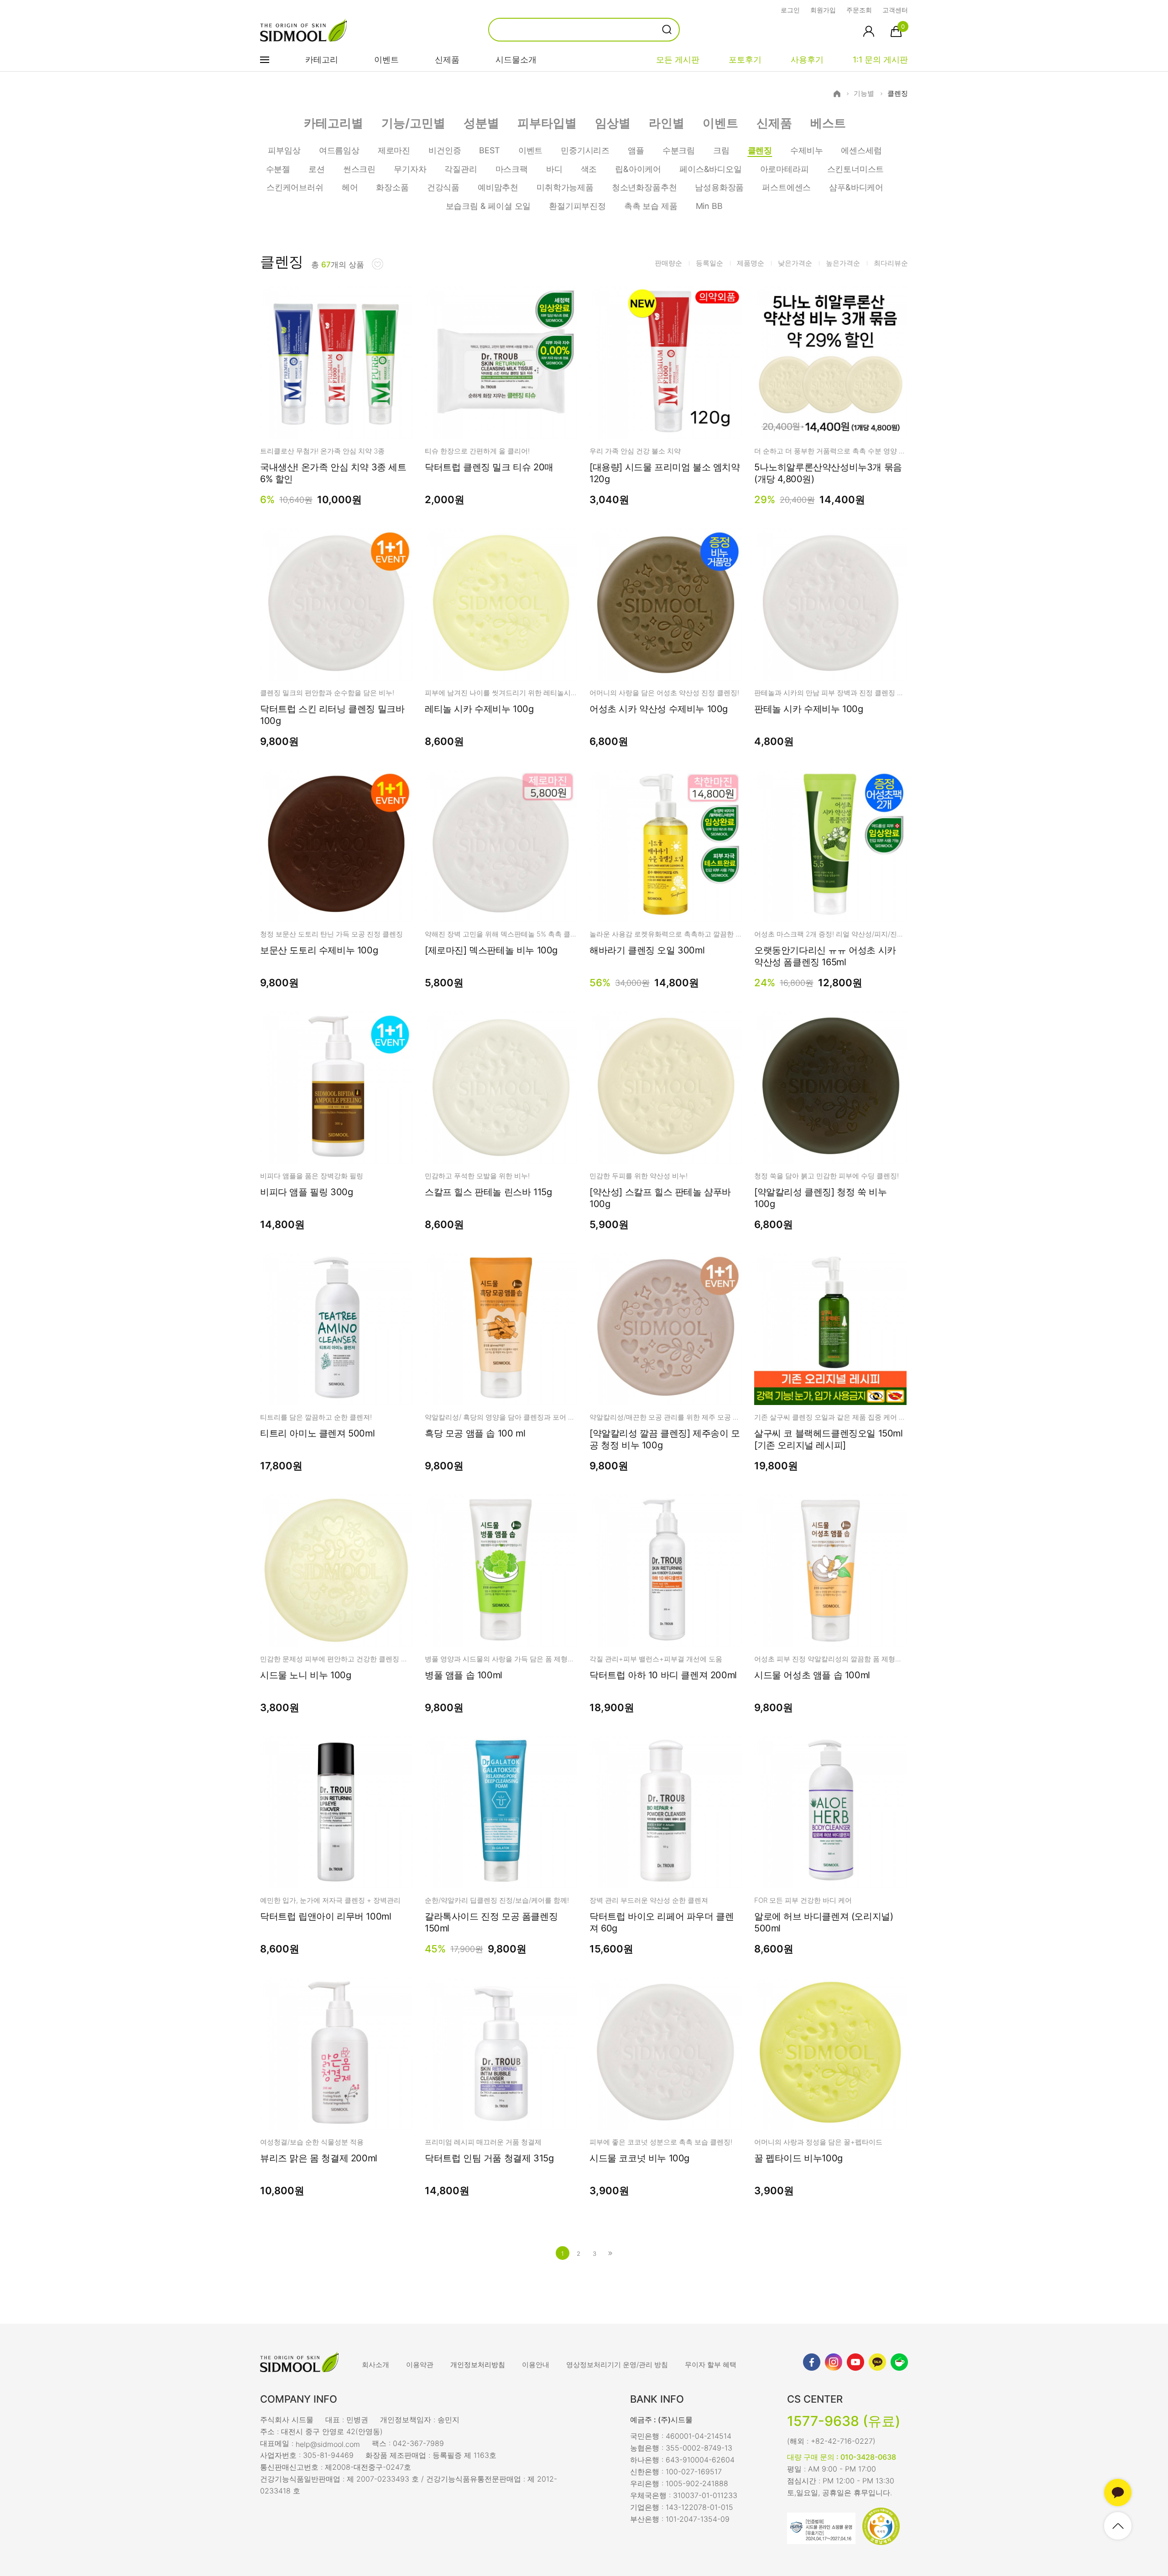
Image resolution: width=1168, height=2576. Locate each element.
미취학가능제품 (565, 187)
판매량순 (668, 263)
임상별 (613, 123)
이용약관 (420, 2365)
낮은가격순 (795, 263)
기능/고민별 (413, 123)
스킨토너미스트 (856, 169)
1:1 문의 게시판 (880, 60)
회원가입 (823, 10)
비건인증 (445, 150)
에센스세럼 (861, 150)
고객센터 (895, 10)
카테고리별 (334, 123)
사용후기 (807, 60)
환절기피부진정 (577, 206)
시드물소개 (516, 60)
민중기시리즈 (585, 150)
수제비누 (806, 150)
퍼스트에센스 (786, 187)
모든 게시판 (678, 60)
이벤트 (386, 60)
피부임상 (284, 150)
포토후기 (745, 60)
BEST (489, 150)
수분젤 (278, 169)
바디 (554, 169)
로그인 (790, 10)
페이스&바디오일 (711, 169)
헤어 (350, 187)
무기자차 (410, 169)
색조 (589, 169)
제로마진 (394, 150)
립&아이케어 (638, 169)
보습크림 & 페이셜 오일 (488, 206)
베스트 (828, 123)
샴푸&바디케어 (856, 187)
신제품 (447, 60)
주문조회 (859, 10)
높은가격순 (843, 263)
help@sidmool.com (328, 2444)
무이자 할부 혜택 (711, 2365)
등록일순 (709, 263)
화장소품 (392, 187)
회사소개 (375, 2365)
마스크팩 (512, 169)
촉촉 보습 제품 (651, 206)
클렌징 (898, 94)
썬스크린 (359, 169)
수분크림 (679, 150)
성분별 (481, 123)
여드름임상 (339, 150)
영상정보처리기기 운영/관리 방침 (617, 2365)
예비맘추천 (498, 187)
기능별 (864, 94)
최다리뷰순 (891, 263)
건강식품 (443, 187)
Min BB (709, 206)
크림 (721, 150)
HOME (837, 94)
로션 (317, 169)
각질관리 (461, 169)
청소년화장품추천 (644, 187)
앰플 (636, 150)
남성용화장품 (719, 187)
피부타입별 (547, 123)
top (1118, 2526)
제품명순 (751, 263)
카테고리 (322, 60)
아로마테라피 (785, 169)
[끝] (610, 2253)
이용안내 (536, 2365)
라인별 (667, 123)
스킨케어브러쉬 (295, 187)
